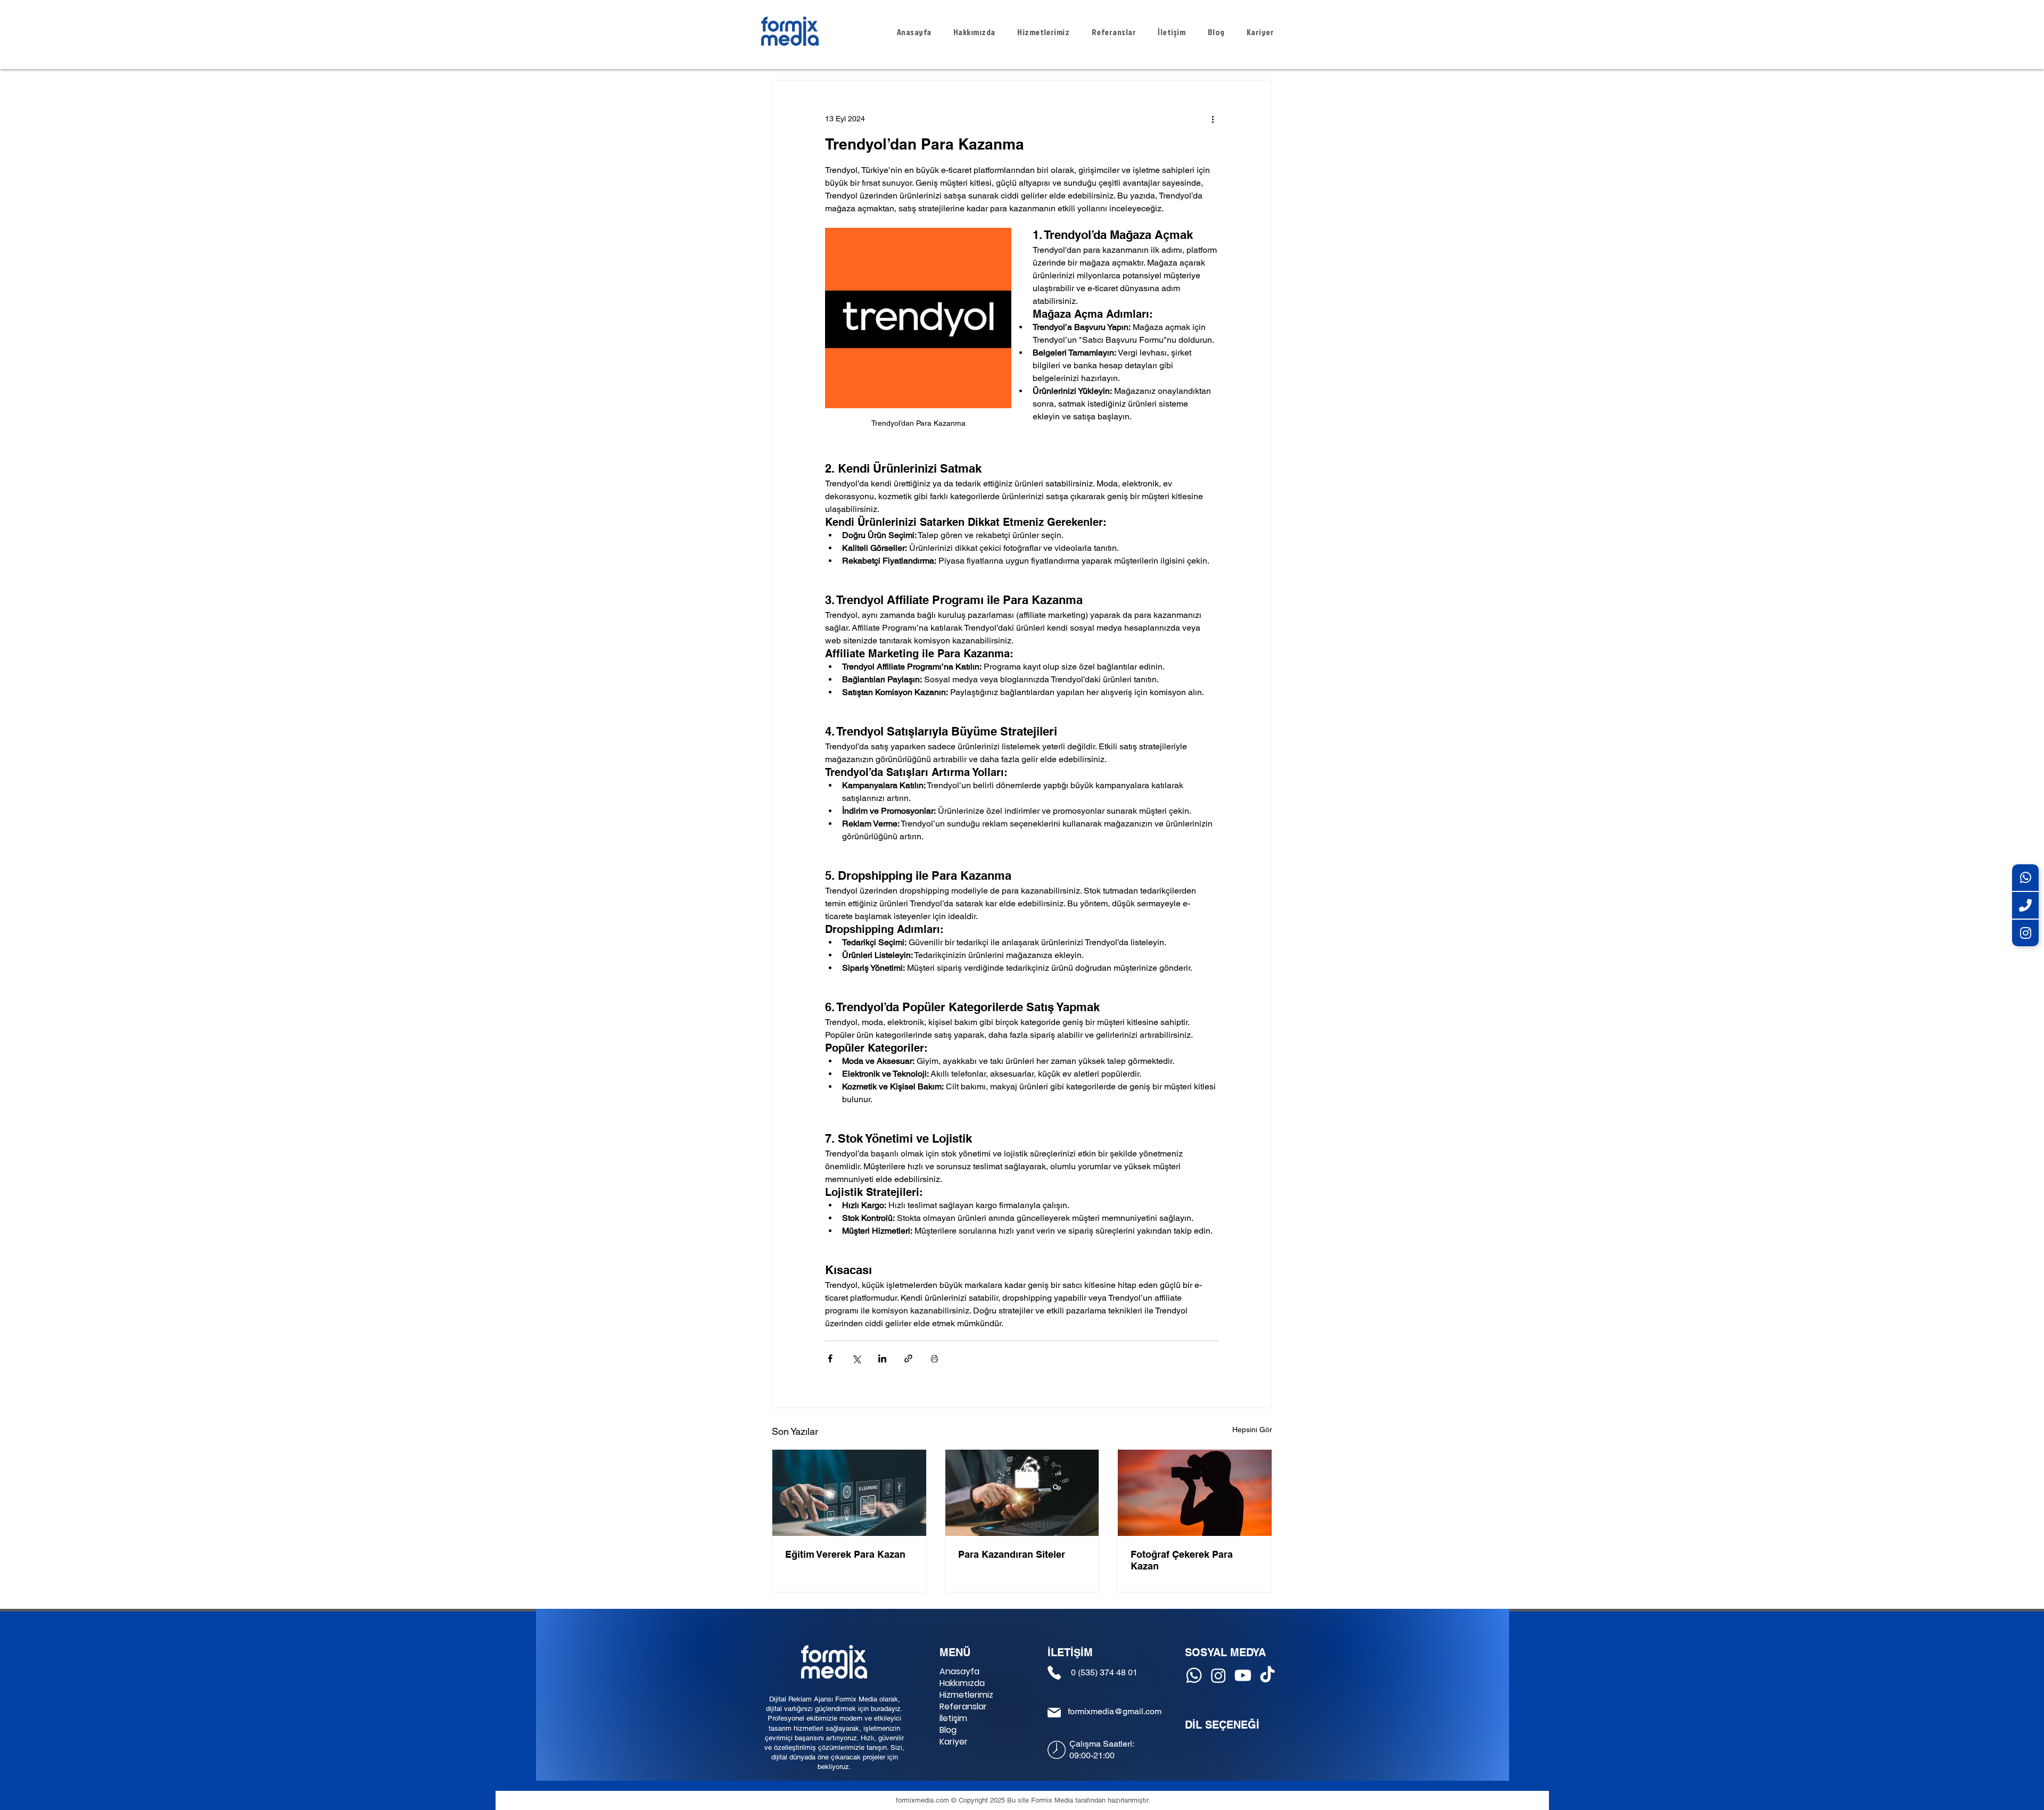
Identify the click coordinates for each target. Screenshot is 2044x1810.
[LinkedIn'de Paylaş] (882, 1358)
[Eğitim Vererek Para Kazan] (849, 1493)
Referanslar (963, 1707)
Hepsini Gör (1252, 1429)
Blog (948, 1730)
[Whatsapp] (1194, 1675)
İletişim (953, 1718)
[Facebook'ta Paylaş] (830, 1358)
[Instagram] (1218, 1675)
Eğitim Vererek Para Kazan (845, 1554)
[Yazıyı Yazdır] (934, 1358)
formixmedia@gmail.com (1115, 1711)
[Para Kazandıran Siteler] (1022, 1493)
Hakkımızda (962, 1683)
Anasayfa (959, 1672)
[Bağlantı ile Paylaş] (908, 1358)
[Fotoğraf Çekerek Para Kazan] (1195, 1493)
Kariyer (954, 1742)
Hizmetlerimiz (966, 1695)
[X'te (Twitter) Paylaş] (856, 1358)
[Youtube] (1243, 1675)
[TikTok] (1267, 1675)
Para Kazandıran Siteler (1012, 1554)
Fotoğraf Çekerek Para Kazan (1182, 1560)
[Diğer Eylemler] (1213, 119)
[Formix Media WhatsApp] (2025, 878)
